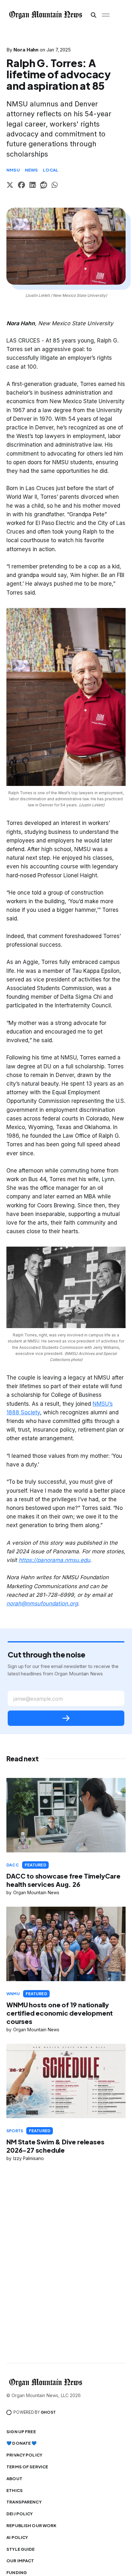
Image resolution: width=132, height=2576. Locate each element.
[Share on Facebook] (21, 186)
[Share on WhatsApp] (55, 186)
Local (51, 170)
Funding (17, 2572)
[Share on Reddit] (44, 186)
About (14, 2479)
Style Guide (21, 2549)
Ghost (48, 2412)
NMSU (13, 170)
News (32, 170)
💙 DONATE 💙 (21, 2443)
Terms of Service (27, 2467)
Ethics (15, 2490)
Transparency (24, 2502)
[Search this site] (94, 15)
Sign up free (21, 2432)
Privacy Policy (24, 2455)
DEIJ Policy (20, 2514)
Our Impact (20, 2561)
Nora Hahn (26, 50)
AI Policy (17, 2537)
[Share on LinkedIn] (33, 186)
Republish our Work (31, 2526)
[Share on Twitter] (10, 186)
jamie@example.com (38, 1699)
